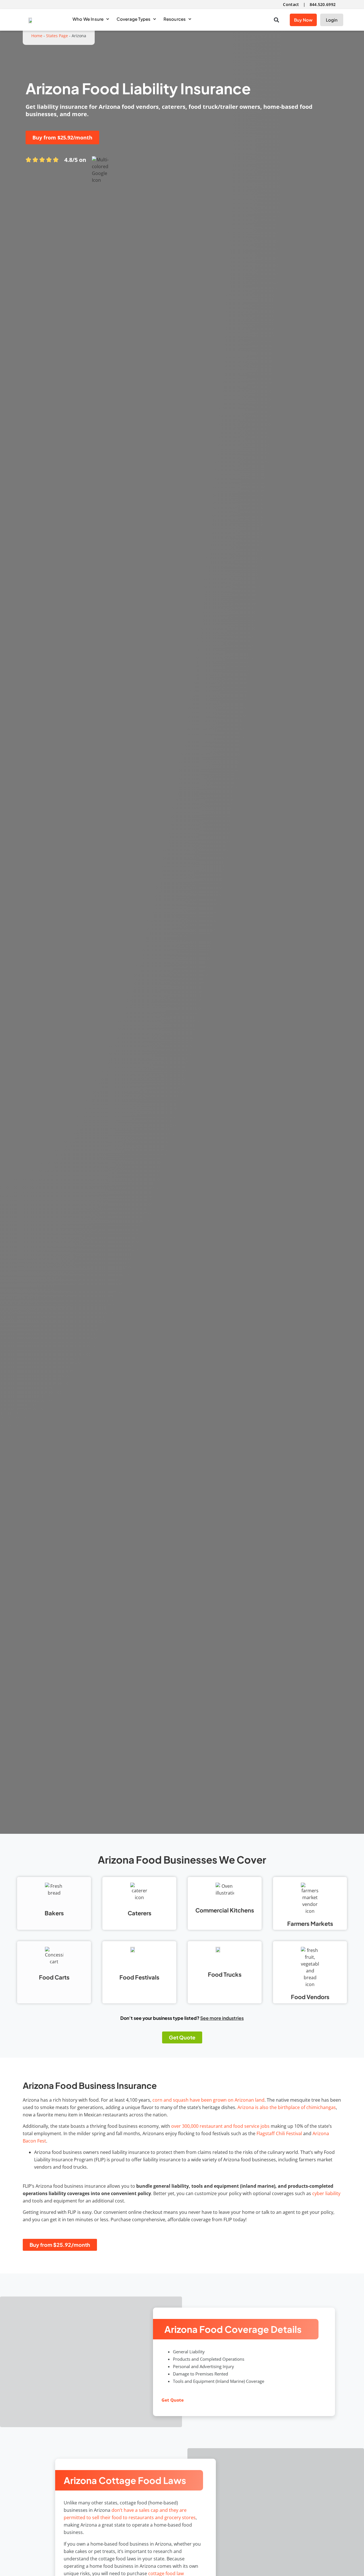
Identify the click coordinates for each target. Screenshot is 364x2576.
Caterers (139, 1913)
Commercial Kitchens (225, 1910)
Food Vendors (310, 1997)
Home (37, 36)
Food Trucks (225, 1974)
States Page (57, 36)
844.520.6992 (323, 4)
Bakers (54, 1913)
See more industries (222, 2018)
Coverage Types (134, 19)
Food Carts (54, 1977)
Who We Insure (88, 19)
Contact (291, 4)
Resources (175, 19)
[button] (277, 20)
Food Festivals (139, 1977)
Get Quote (173, 2400)
